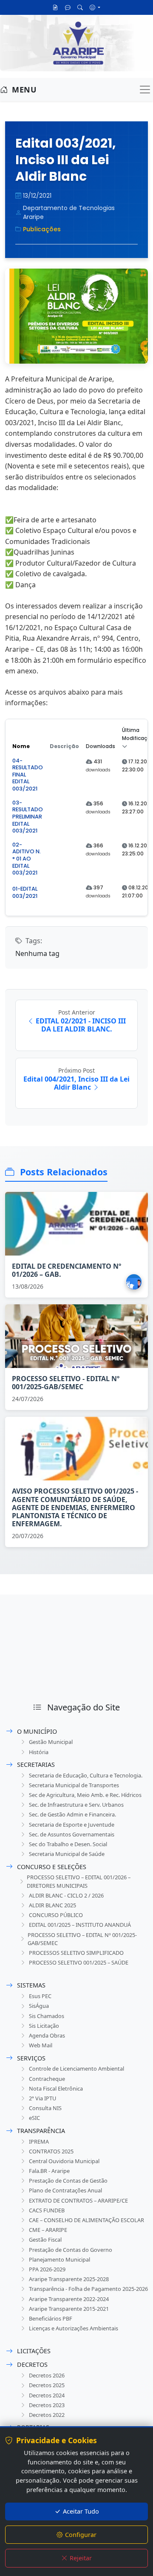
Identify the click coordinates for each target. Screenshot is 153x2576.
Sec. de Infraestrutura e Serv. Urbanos (76, 1805)
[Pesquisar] (80, 7)
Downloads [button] (101, 746)
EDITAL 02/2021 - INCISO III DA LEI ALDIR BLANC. (81, 1025)
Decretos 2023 (47, 2405)
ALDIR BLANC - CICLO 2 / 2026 (66, 1895)
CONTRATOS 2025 (51, 2151)
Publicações (42, 229)
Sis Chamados (47, 2016)
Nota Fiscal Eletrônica (56, 2088)
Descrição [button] (64, 746)
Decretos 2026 (47, 2375)
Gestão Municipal (51, 1742)
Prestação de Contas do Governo (71, 2250)
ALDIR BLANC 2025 (52, 1905)
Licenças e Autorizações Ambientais (74, 2328)
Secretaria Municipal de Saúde (67, 1854)
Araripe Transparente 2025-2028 (69, 2279)
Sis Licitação (44, 2026)
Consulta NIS (45, 2108)
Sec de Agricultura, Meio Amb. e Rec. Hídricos (85, 1795)
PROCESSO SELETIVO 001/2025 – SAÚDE (79, 1962)
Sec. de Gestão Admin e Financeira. (72, 1814)
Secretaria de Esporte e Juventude (72, 1825)
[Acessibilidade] (95, 7)
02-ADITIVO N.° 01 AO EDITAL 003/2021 (27, 859)
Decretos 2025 (47, 2385)
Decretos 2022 (47, 2415)
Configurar (81, 2535)
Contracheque (47, 2079)
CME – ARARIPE (48, 2230)
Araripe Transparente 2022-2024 (69, 2299)
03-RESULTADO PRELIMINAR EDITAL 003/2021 (28, 817)
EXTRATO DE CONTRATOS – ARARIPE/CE (78, 2200)
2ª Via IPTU (42, 2098)
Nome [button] (21, 746)
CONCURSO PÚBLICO (56, 1915)
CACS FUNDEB (47, 2210)
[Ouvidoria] (68, 7)
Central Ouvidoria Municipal (64, 2161)
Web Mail (41, 2045)
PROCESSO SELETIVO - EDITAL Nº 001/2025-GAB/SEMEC (66, 1383)
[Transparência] (55, 7)
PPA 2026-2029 (47, 2269)
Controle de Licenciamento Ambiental (76, 2069)
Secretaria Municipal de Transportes (74, 1785)
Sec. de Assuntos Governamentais (72, 1834)
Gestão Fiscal (45, 2240)
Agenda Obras (47, 2035)
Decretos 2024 (47, 2395)
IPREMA (39, 2142)
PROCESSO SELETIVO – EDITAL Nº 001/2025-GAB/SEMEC (82, 1939)
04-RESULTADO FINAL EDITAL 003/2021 (28, 775)
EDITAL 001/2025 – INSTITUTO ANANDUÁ (80, 1925)
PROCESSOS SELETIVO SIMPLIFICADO (76, 1953)
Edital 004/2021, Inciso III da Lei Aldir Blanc (76, 1083)
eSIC (34, 2118)
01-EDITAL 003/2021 (25, 892)
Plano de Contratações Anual (65, 2190)
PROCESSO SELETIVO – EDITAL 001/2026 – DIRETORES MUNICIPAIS (79, 1881)
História (39, 1752)
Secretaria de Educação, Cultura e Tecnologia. (86, 1775)
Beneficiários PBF (51, 2318)
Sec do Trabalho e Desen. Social (68, 1844)
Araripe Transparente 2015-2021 (69, 2309)
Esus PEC (40, 1996)
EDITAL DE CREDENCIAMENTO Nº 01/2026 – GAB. (67, 1270)
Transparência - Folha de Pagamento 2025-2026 (88, 2289)
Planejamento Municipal (59, 2259)
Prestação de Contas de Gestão (68, 2181)
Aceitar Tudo (81, 2511)
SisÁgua (39, 2006)
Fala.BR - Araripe (49, 2171)
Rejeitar (81, 2558)
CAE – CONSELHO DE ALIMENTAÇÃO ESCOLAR (86, 2220)
